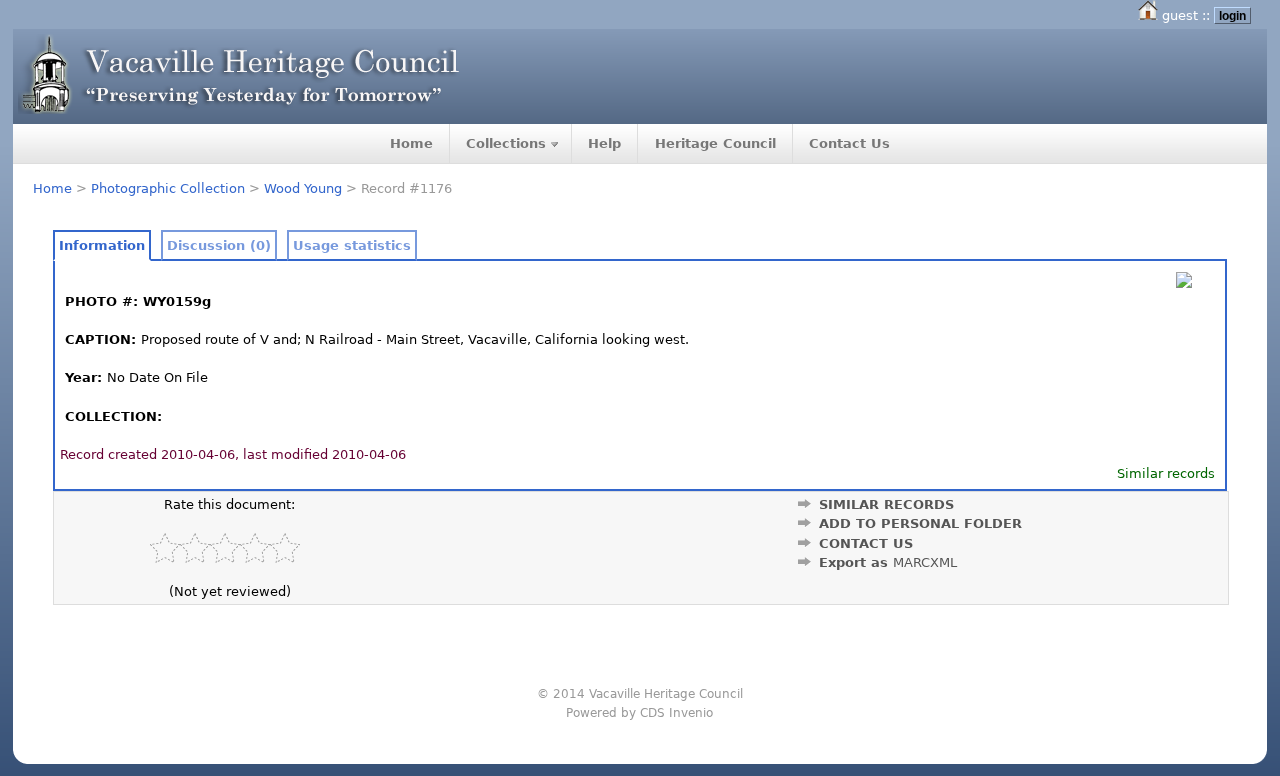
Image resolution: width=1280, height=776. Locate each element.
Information (102, 245)
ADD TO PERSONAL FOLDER (920, 523)
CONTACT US (866, 543)
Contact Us (849, 143)
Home (411, 143)
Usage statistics (352, 245)
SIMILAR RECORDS (886, 504)
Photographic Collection (168, 188)
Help (604, 143)
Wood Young (303, 188)
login (1232, 15)
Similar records (1166, 473)
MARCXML (925, 562)
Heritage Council (715, 143)
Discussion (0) (219, 245)
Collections (506, 143)
